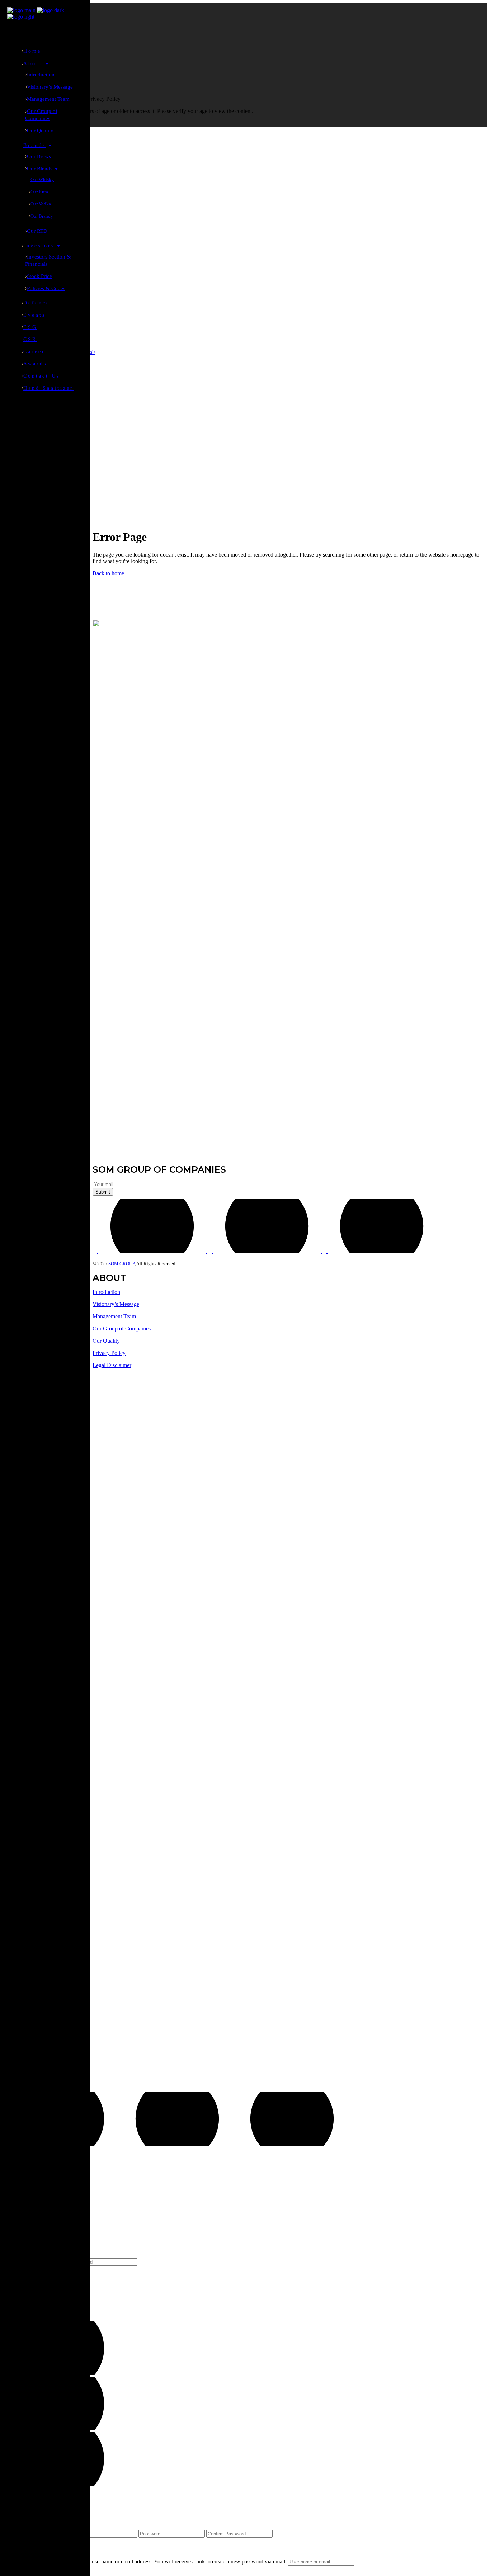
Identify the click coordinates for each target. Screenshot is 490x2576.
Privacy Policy (109, 1353)
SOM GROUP (121, 1264)
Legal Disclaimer (112, 1365)
